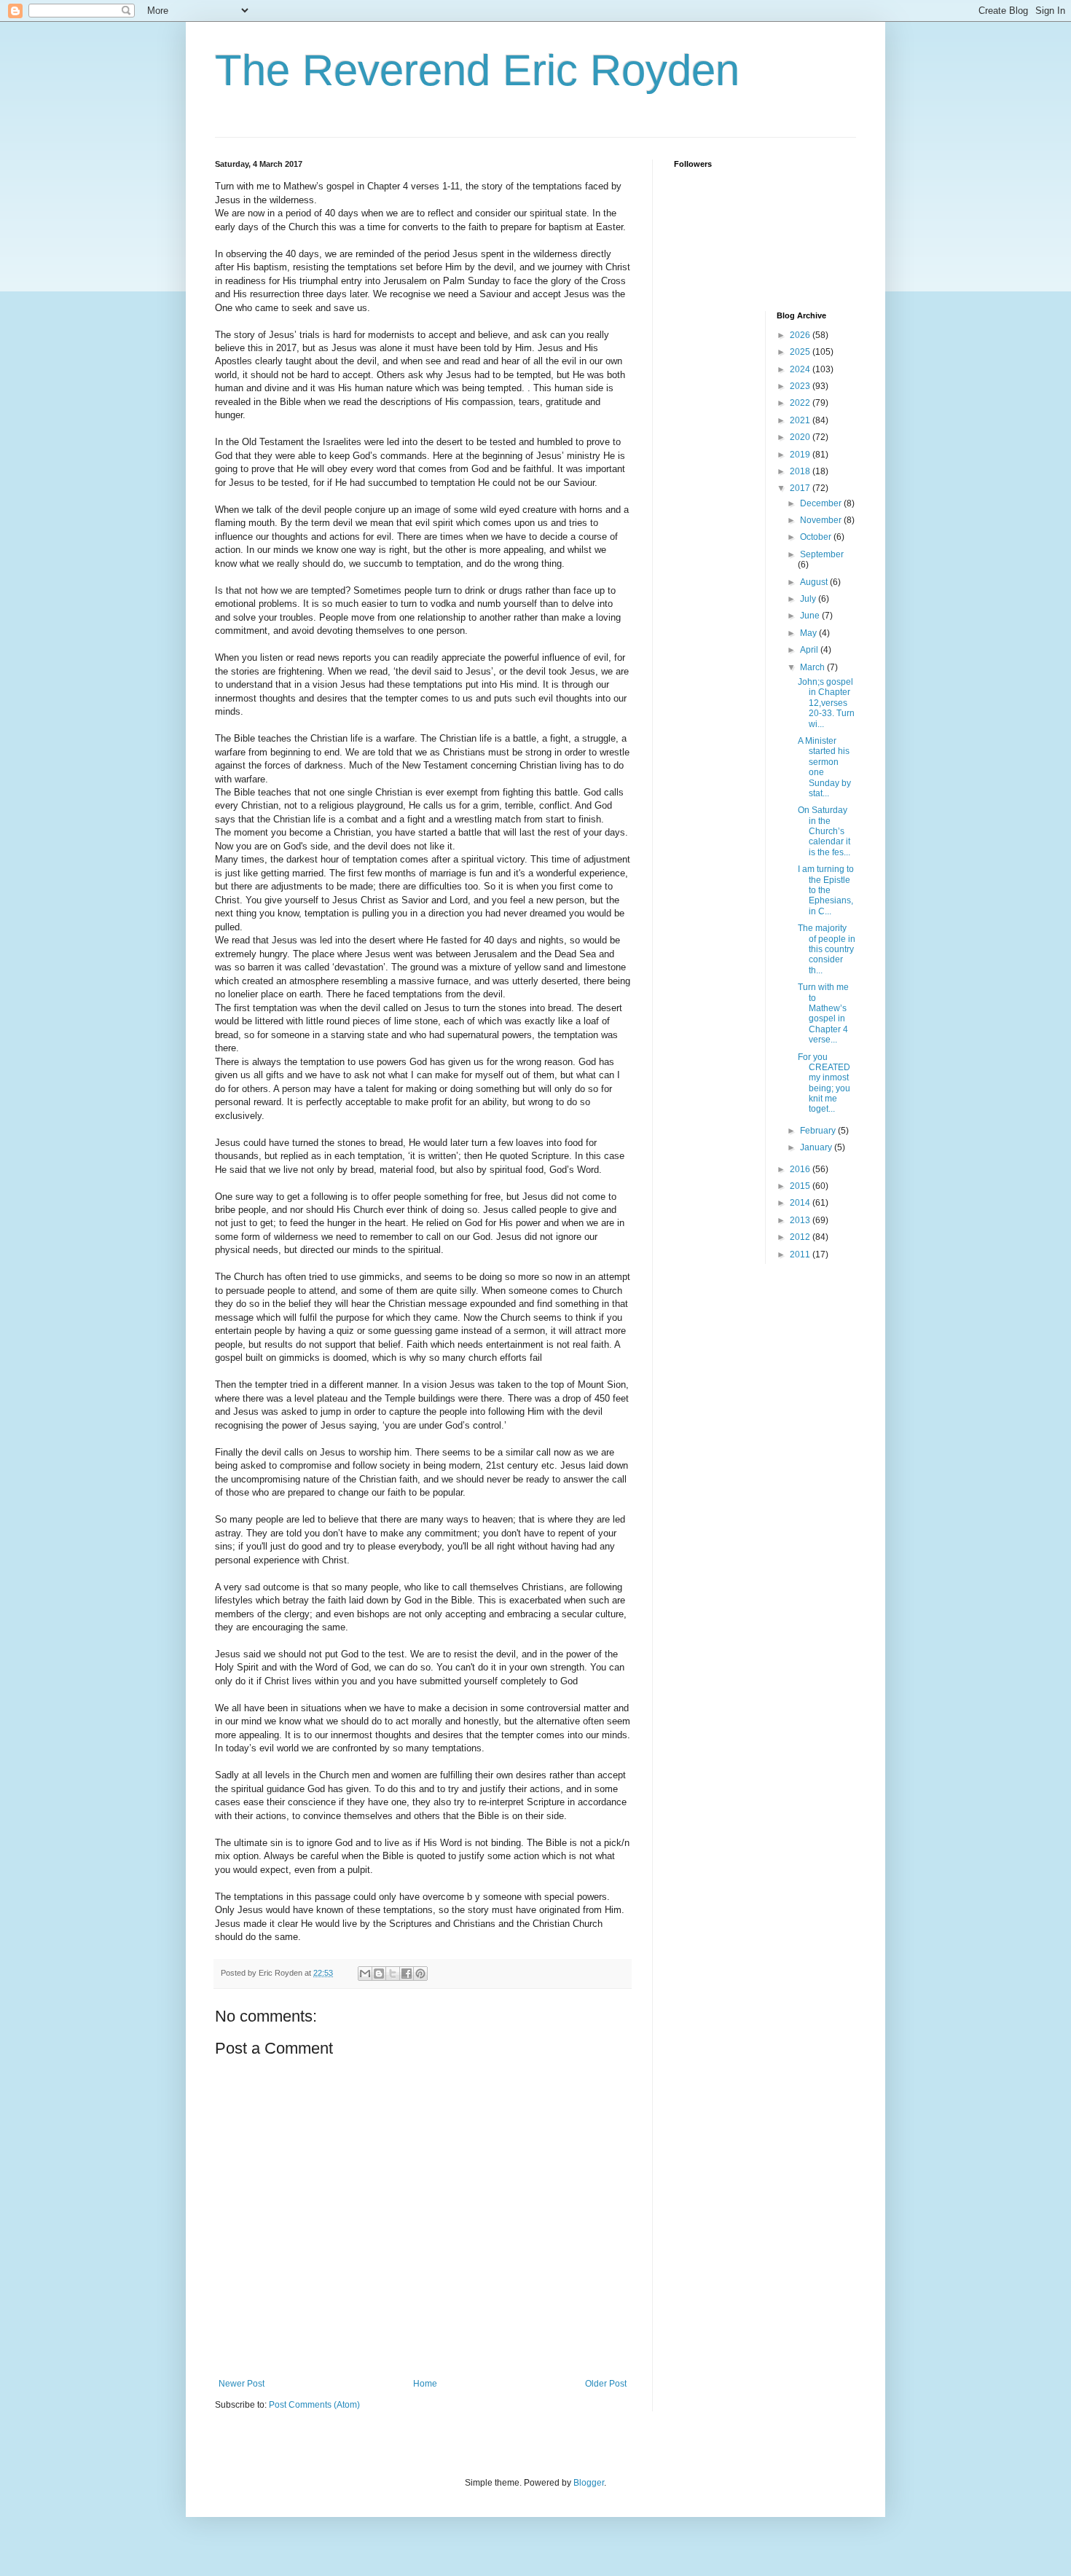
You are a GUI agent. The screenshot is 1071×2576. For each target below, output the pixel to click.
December (822, 503)
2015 (801, 1186)
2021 (801, 420)
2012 (801, 1237)
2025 (801, 352)
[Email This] (365, 1974)
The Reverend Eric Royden (477, 70)
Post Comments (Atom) (314, 2405)
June (811, 616)
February (819, 1131)
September (822, 554)
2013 (801, 1220)
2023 (801, 386)
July (809, 599)
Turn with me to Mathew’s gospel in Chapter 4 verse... (823, 1013)
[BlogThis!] (379, 1974)
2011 (801, 1254)
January (817, 1147)
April (810, 650)
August (815, 582)
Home (425, 2384)
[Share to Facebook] (407, 1974)
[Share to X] (393, 1974)
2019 (801, 455)
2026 (801, 335)
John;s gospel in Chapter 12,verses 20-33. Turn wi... (826, 703)
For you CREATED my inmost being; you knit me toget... (824, 1083)
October (817, 537)
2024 (801, 369)
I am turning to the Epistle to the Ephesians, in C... (826, 890)
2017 (801, 488)
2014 (801, 1203)
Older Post (606, 2384)
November (822, 520)
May (809, 633)
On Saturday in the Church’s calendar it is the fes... (824, 831)
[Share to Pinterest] (420, 1974)
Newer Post (242, 2384)
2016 (801, 1169)
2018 (801, 471)
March (813, 667)
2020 (801, 437)
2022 (801, 403)
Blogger (589, 2483)
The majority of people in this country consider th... (827, 949)
